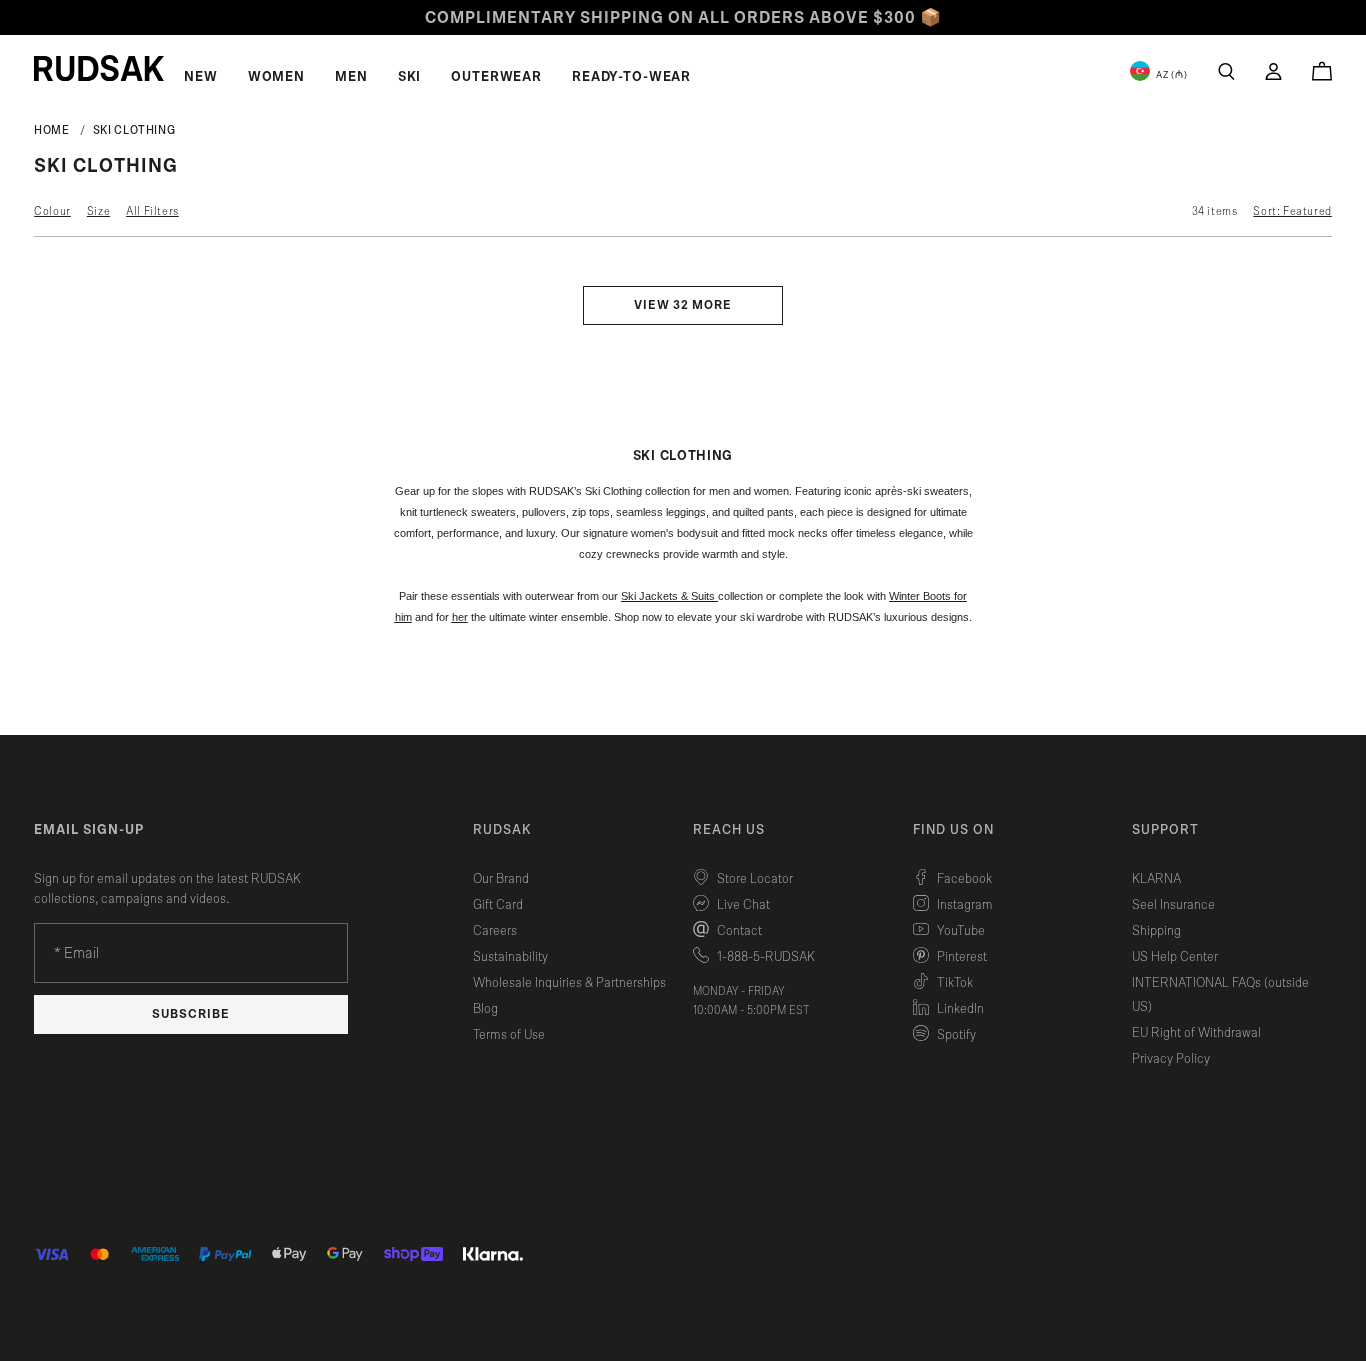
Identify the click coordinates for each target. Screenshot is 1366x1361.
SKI (410, 77)
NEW (201, 77)
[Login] (1273, 71)
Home (52, 130)
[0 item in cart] (1322, 71)
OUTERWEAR (496, 77)
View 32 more (683, 305)
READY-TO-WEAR (631, 77)
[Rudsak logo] (99, 68)
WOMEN (276, 77)
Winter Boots (920, 596)
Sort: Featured (1292, 211)
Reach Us (729, 830)
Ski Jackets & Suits (668, 596)
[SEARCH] (1226, 71)
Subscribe (191, 1014)
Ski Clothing (134, 130)
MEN (351, 77)
